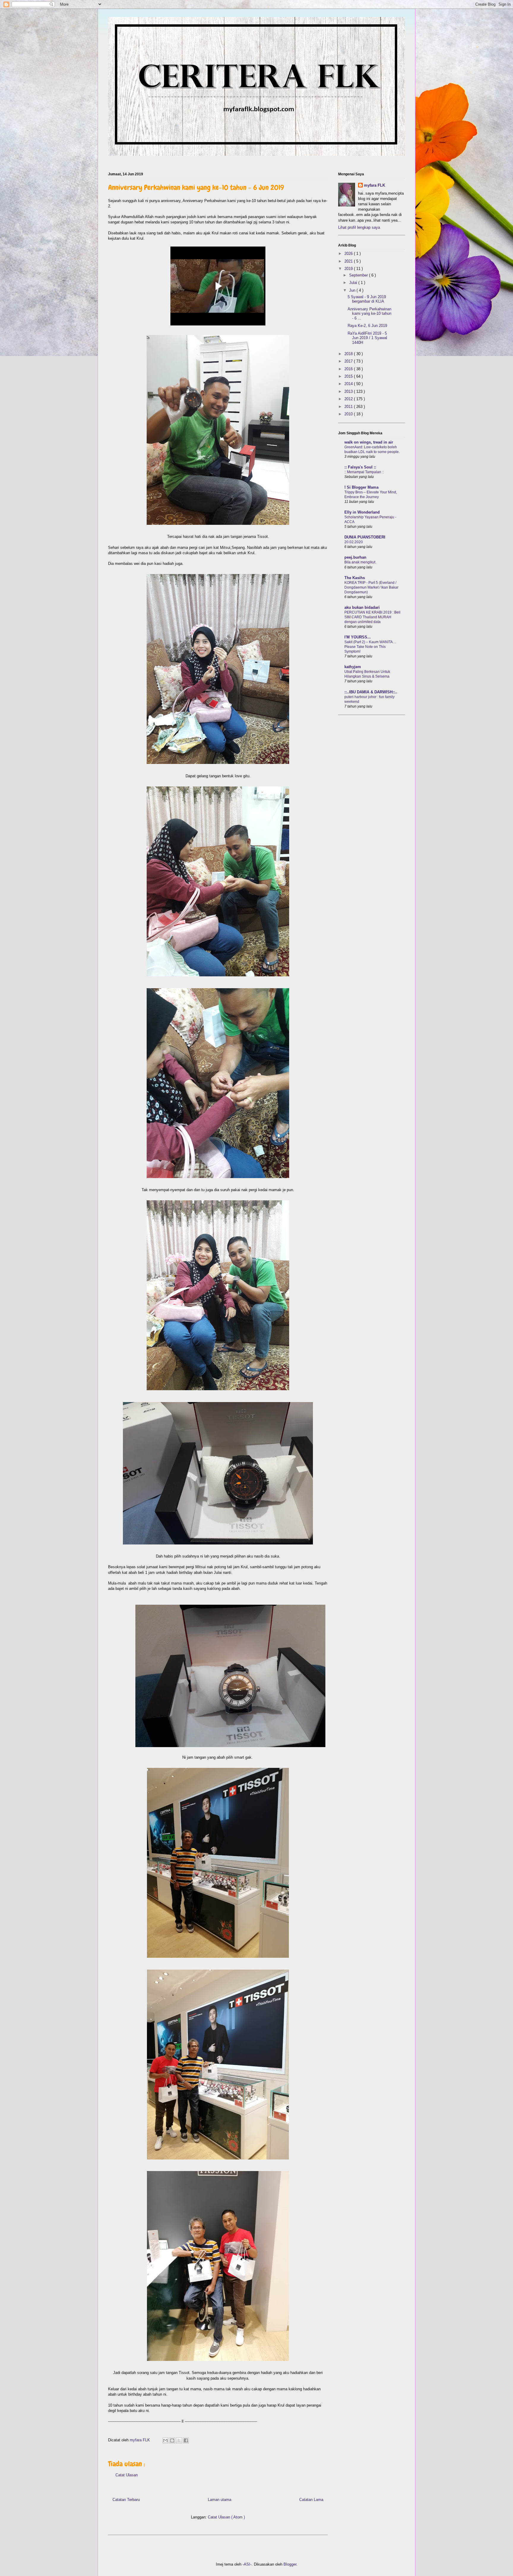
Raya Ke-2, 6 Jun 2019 (367, 326)
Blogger (290, 2564)
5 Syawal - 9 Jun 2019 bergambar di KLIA (367, 299)
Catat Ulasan (127, 2475)
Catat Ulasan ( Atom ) (226, 2517)
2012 (349, 399)
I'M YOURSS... (358, 637)
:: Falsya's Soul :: (360, 467)
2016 (349, 369)
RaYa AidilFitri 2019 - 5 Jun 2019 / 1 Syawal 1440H (367, 338)
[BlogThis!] (172, 2440)
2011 (349, 407)
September (359, 275)
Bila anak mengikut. (360, 562)
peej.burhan (355, 557)
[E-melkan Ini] (165, 2440)
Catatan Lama (311, 2500)
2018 (349, 354)
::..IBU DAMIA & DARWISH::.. (371, 692)
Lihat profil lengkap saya (359, 227)
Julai (354, 283)
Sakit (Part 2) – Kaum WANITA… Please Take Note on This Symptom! (370, 647)
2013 (349, 391)
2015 (349, 376)
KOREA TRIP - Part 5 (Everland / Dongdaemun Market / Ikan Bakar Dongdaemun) (371, 587)
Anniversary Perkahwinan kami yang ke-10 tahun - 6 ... (369, 314)
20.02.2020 (354, 542)
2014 (349, 384)
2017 (349, 361)
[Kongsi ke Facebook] (186, 2440)
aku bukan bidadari (362, 607)
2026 (349, 254)
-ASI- (247, 2564)
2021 (349, 261)
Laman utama (220, 2500)
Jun (353, 290)
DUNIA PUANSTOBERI (365, 537)
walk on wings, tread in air (369, 442)
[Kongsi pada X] (179, 2440)
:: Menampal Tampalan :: (364, 472)
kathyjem (353, 667)
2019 (349, 269)
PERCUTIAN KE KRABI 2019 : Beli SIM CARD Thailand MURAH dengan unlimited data (372, 617)
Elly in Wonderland (362, 512)
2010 (349, 414)
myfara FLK (140, 2440)
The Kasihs (355, 578)
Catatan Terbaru (126, 2500)
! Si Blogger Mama (361, 487)
